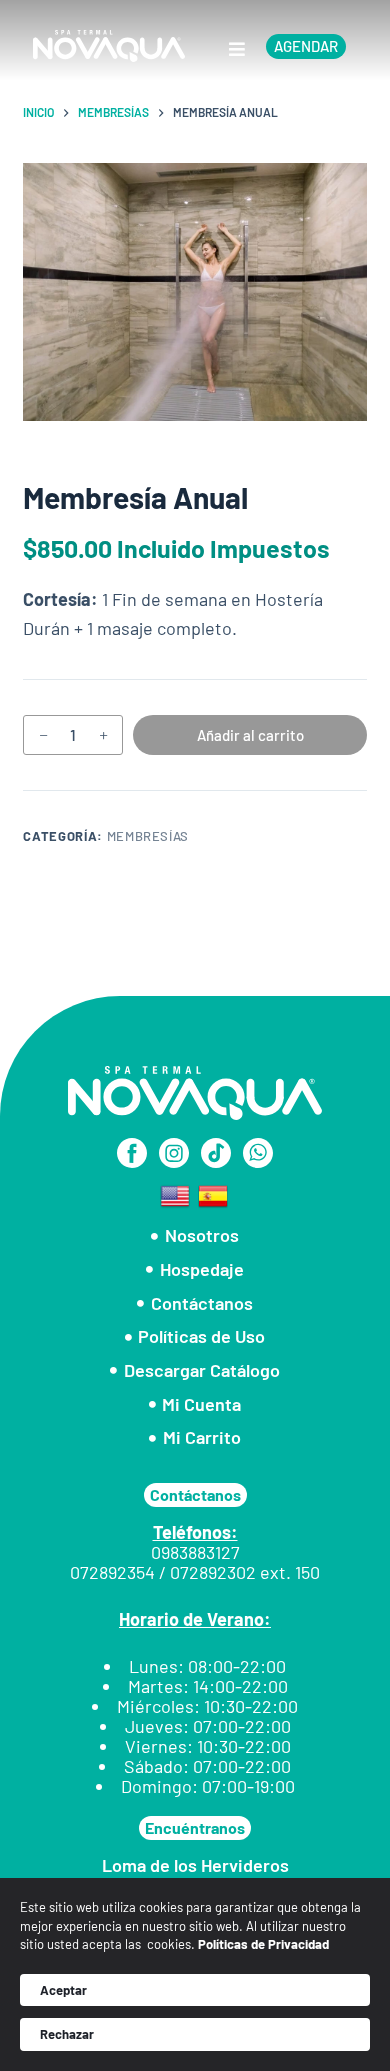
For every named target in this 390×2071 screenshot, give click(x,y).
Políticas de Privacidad (263, 1944)
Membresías (148, 836)
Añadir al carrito (250, 735)
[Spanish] (214, 1194)
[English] (176, 1194)
